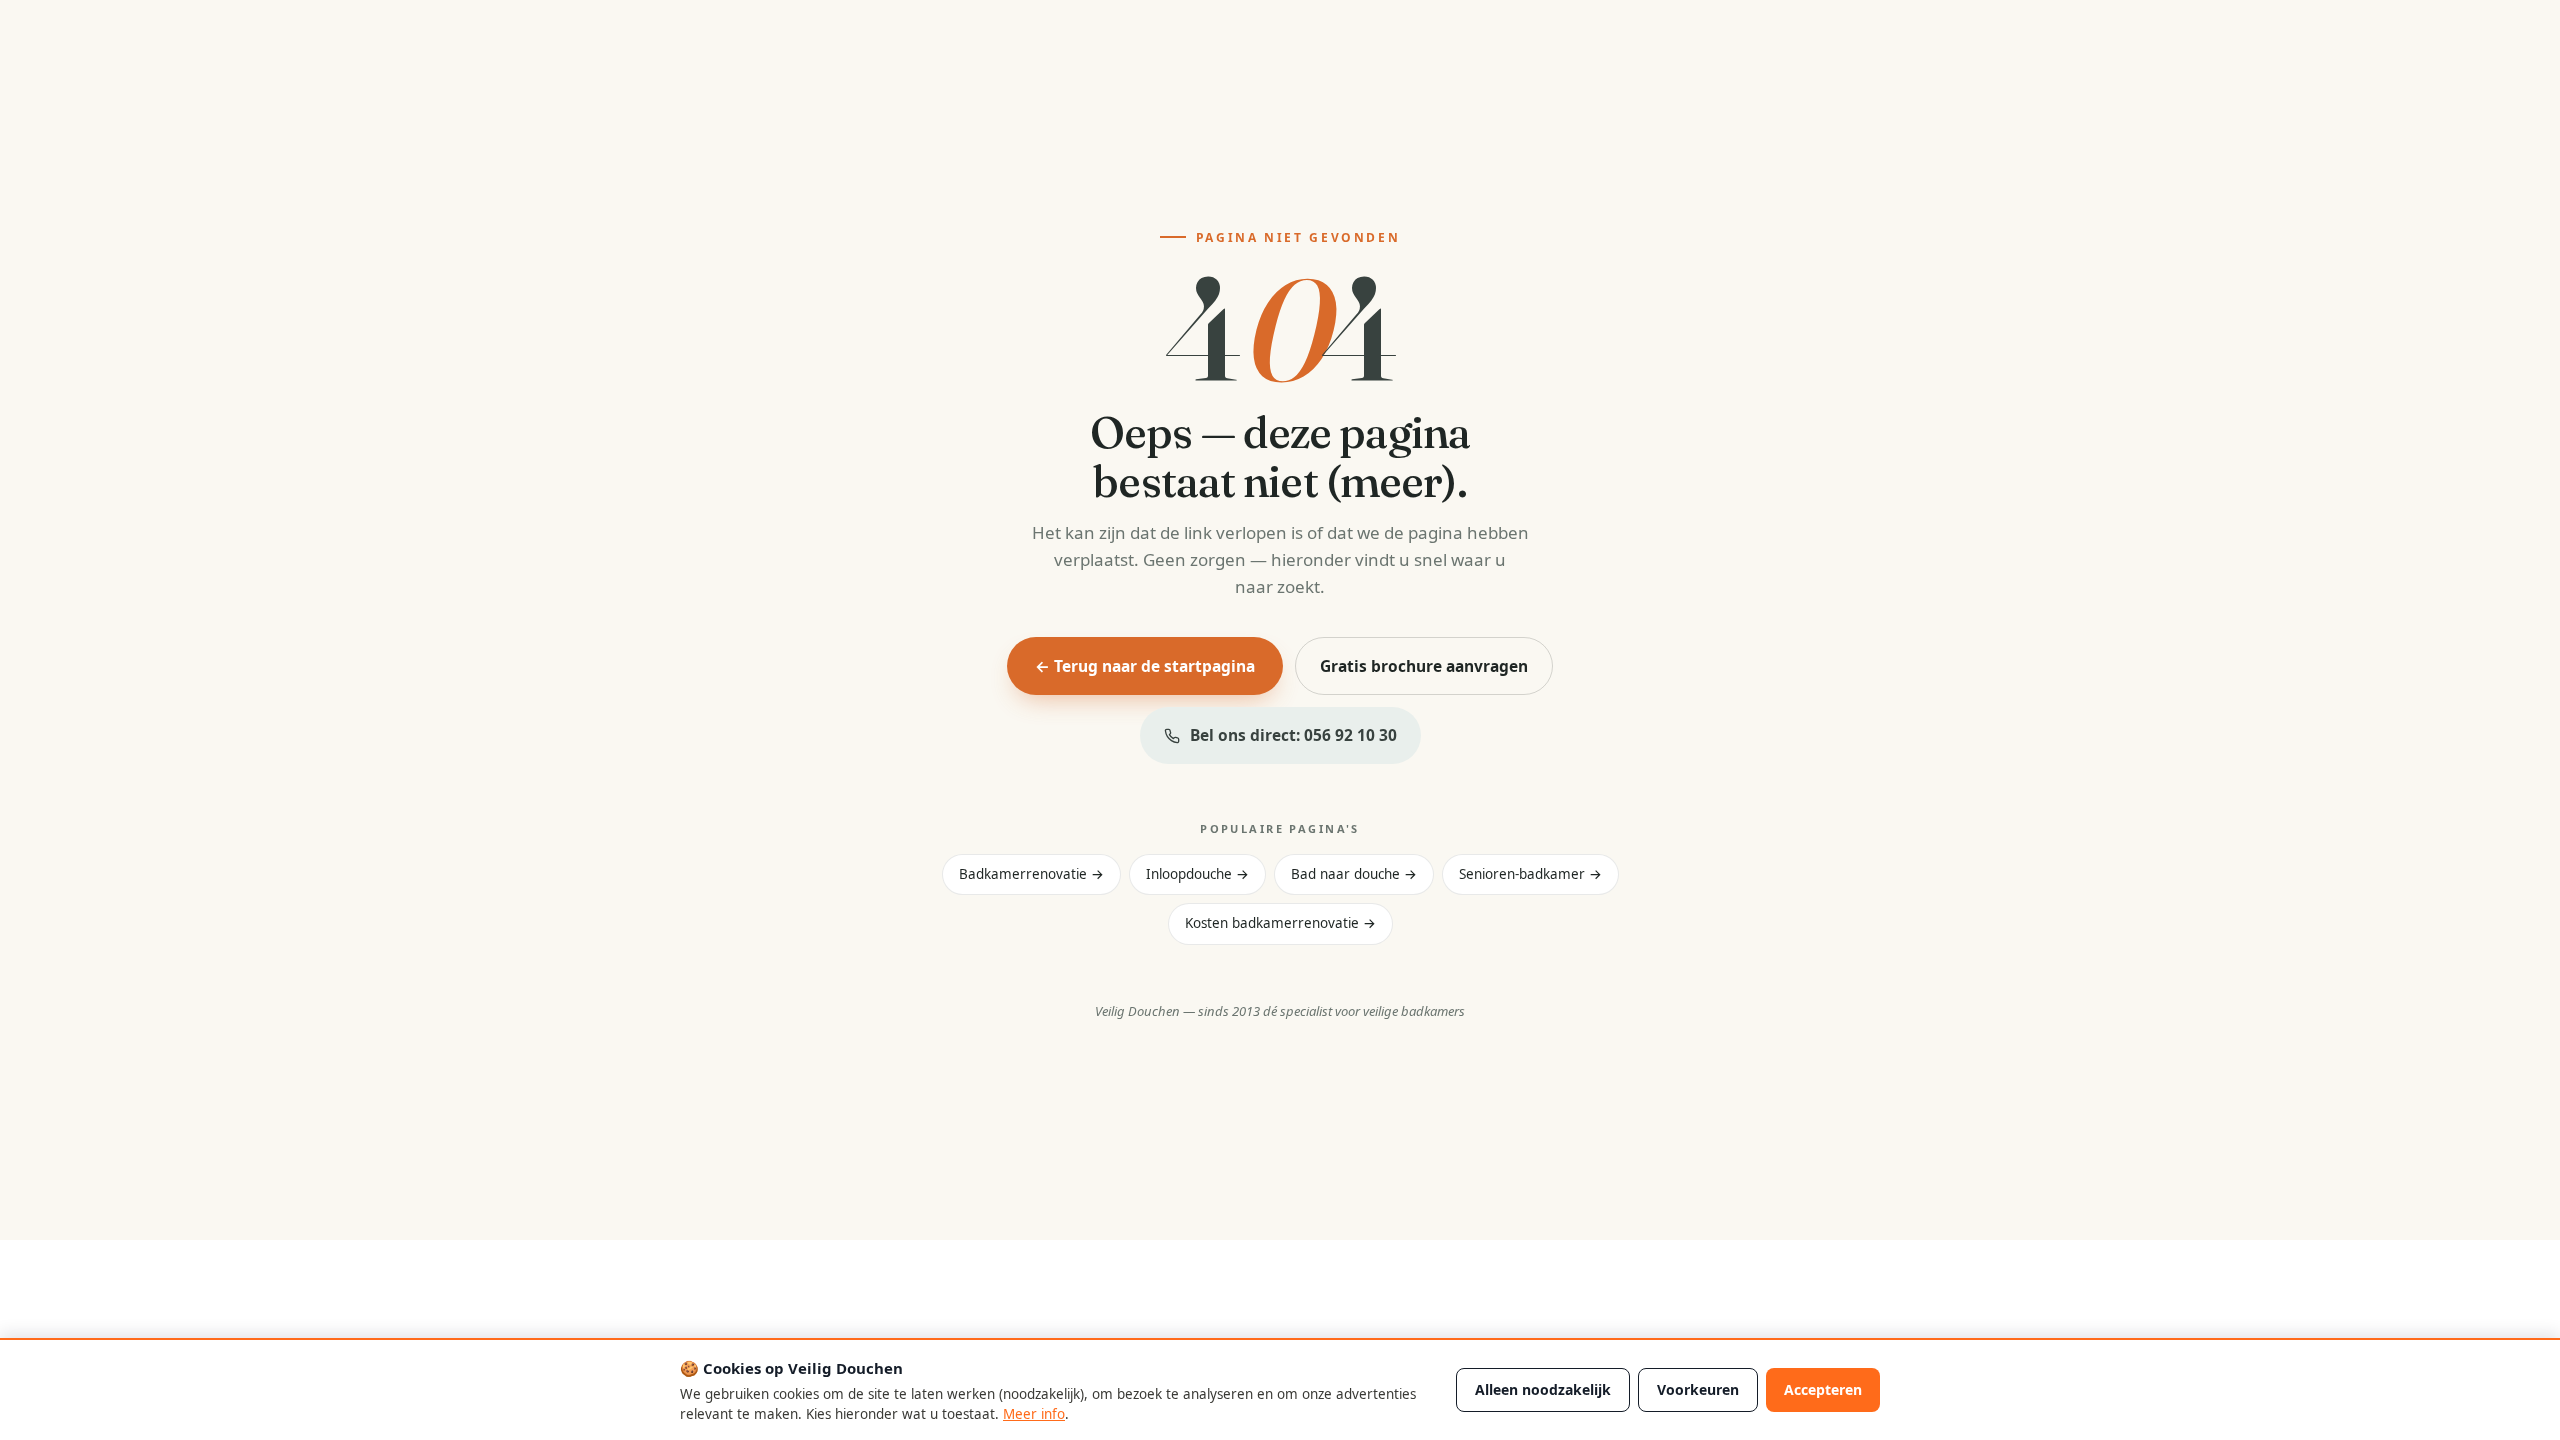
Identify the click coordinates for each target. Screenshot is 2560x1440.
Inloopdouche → (1197, 874)
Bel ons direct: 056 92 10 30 (1293, 735)
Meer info (1034, 1414)
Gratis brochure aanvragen (1424, 666)
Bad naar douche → (1354, 874)
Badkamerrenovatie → (1031, 874)
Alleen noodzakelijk (1543, 1389)
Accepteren (1823, 1389)
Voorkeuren (1698, 1389)
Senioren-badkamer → (1530, 874)
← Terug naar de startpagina (1145, 666)
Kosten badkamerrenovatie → (1280, 923)
